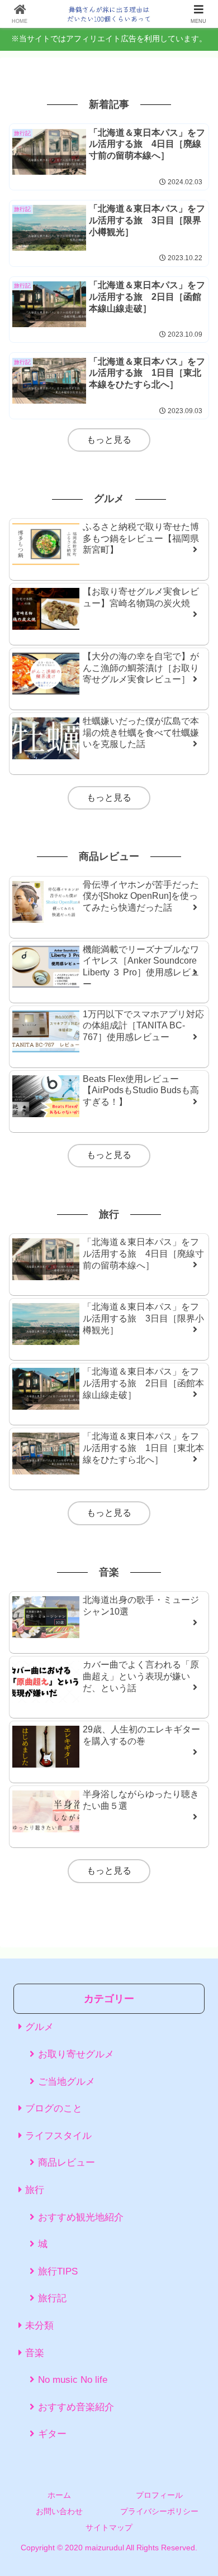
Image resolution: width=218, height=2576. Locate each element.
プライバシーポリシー (159, 2511)
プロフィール (159, 2495)
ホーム (59, 2495)
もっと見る (109, 440)
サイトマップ (109, 2527)
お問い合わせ (59, 2511)
